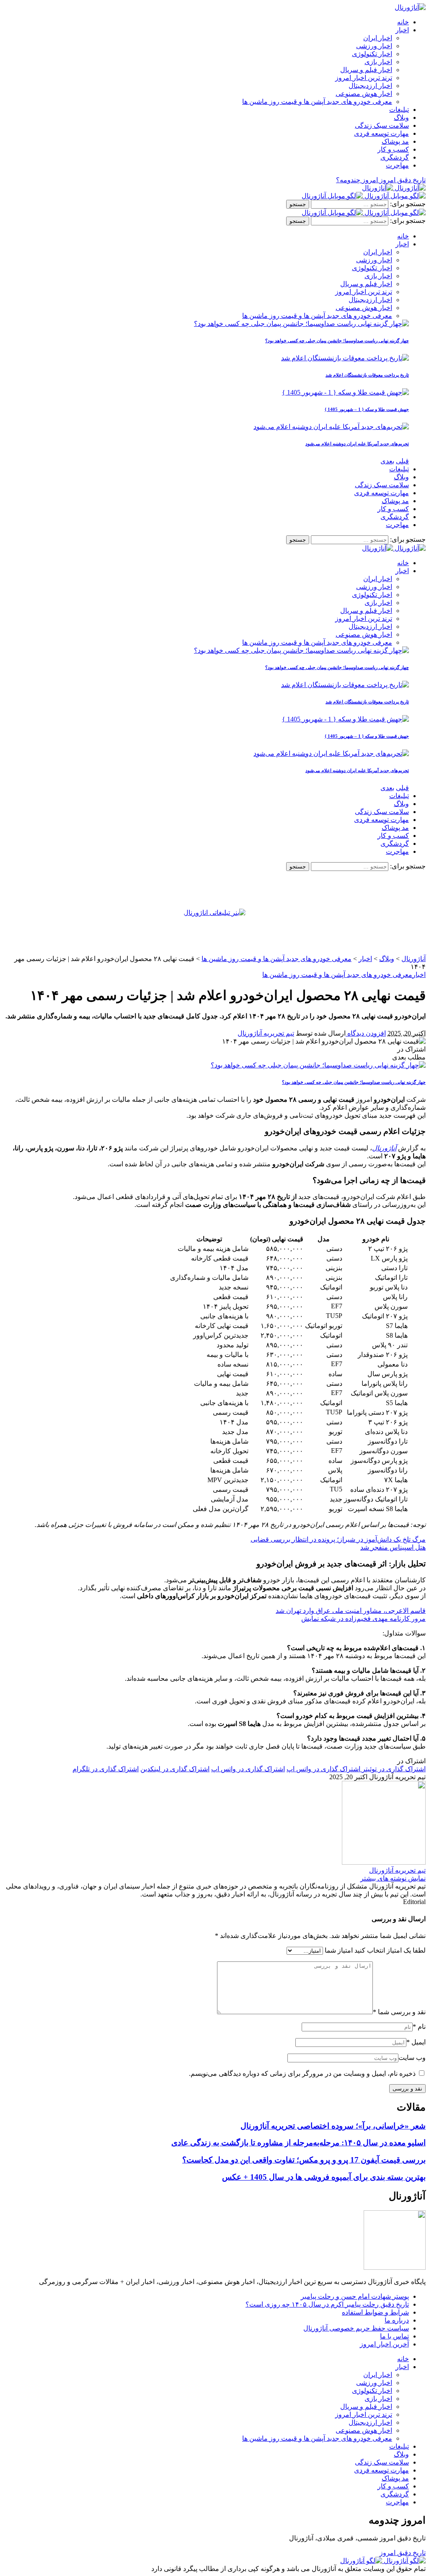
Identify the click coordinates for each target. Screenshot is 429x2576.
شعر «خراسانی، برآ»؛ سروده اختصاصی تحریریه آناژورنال (333, 2126)
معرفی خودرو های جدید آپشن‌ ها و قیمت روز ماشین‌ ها (337, 975)
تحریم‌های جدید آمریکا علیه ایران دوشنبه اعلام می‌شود (357, 444)
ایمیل (416, 2042)
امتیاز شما (339, 1950)
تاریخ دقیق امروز (403, 2553)
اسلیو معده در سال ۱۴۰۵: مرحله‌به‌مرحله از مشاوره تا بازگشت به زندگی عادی (298, 2143)
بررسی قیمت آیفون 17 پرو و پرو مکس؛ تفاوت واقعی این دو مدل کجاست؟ (304, 2160)
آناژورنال (384, 1148)
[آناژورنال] (394, 188)
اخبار (419, 975)
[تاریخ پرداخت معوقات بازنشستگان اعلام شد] (345, 358)
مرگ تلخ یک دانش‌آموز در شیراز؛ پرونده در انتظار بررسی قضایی (338, 1539)
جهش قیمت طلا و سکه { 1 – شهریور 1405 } (367, 409)
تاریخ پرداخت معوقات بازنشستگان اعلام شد (367, 375)
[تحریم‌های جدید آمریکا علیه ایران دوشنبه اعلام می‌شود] (331, 427)
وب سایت (412, 2058)
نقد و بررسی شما (399, 2012)
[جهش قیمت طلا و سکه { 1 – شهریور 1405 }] (345, 392)
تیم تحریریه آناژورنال (266, 1033)
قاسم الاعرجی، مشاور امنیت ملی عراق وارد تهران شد (351, 1611)
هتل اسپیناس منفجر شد (393, 1547)
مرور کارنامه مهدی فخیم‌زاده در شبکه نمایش (363, 1619)
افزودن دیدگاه (366, 1033)
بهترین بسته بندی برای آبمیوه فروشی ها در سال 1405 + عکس (324, 2177)
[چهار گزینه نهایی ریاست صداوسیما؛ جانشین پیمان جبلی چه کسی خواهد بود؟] (301, 324)
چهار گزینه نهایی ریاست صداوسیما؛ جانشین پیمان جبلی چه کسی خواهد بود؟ (337, 341)
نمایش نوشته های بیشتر (393, 1878)
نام (419, 2027)
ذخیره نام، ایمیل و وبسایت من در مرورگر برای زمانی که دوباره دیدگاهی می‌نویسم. (302, 2073)
